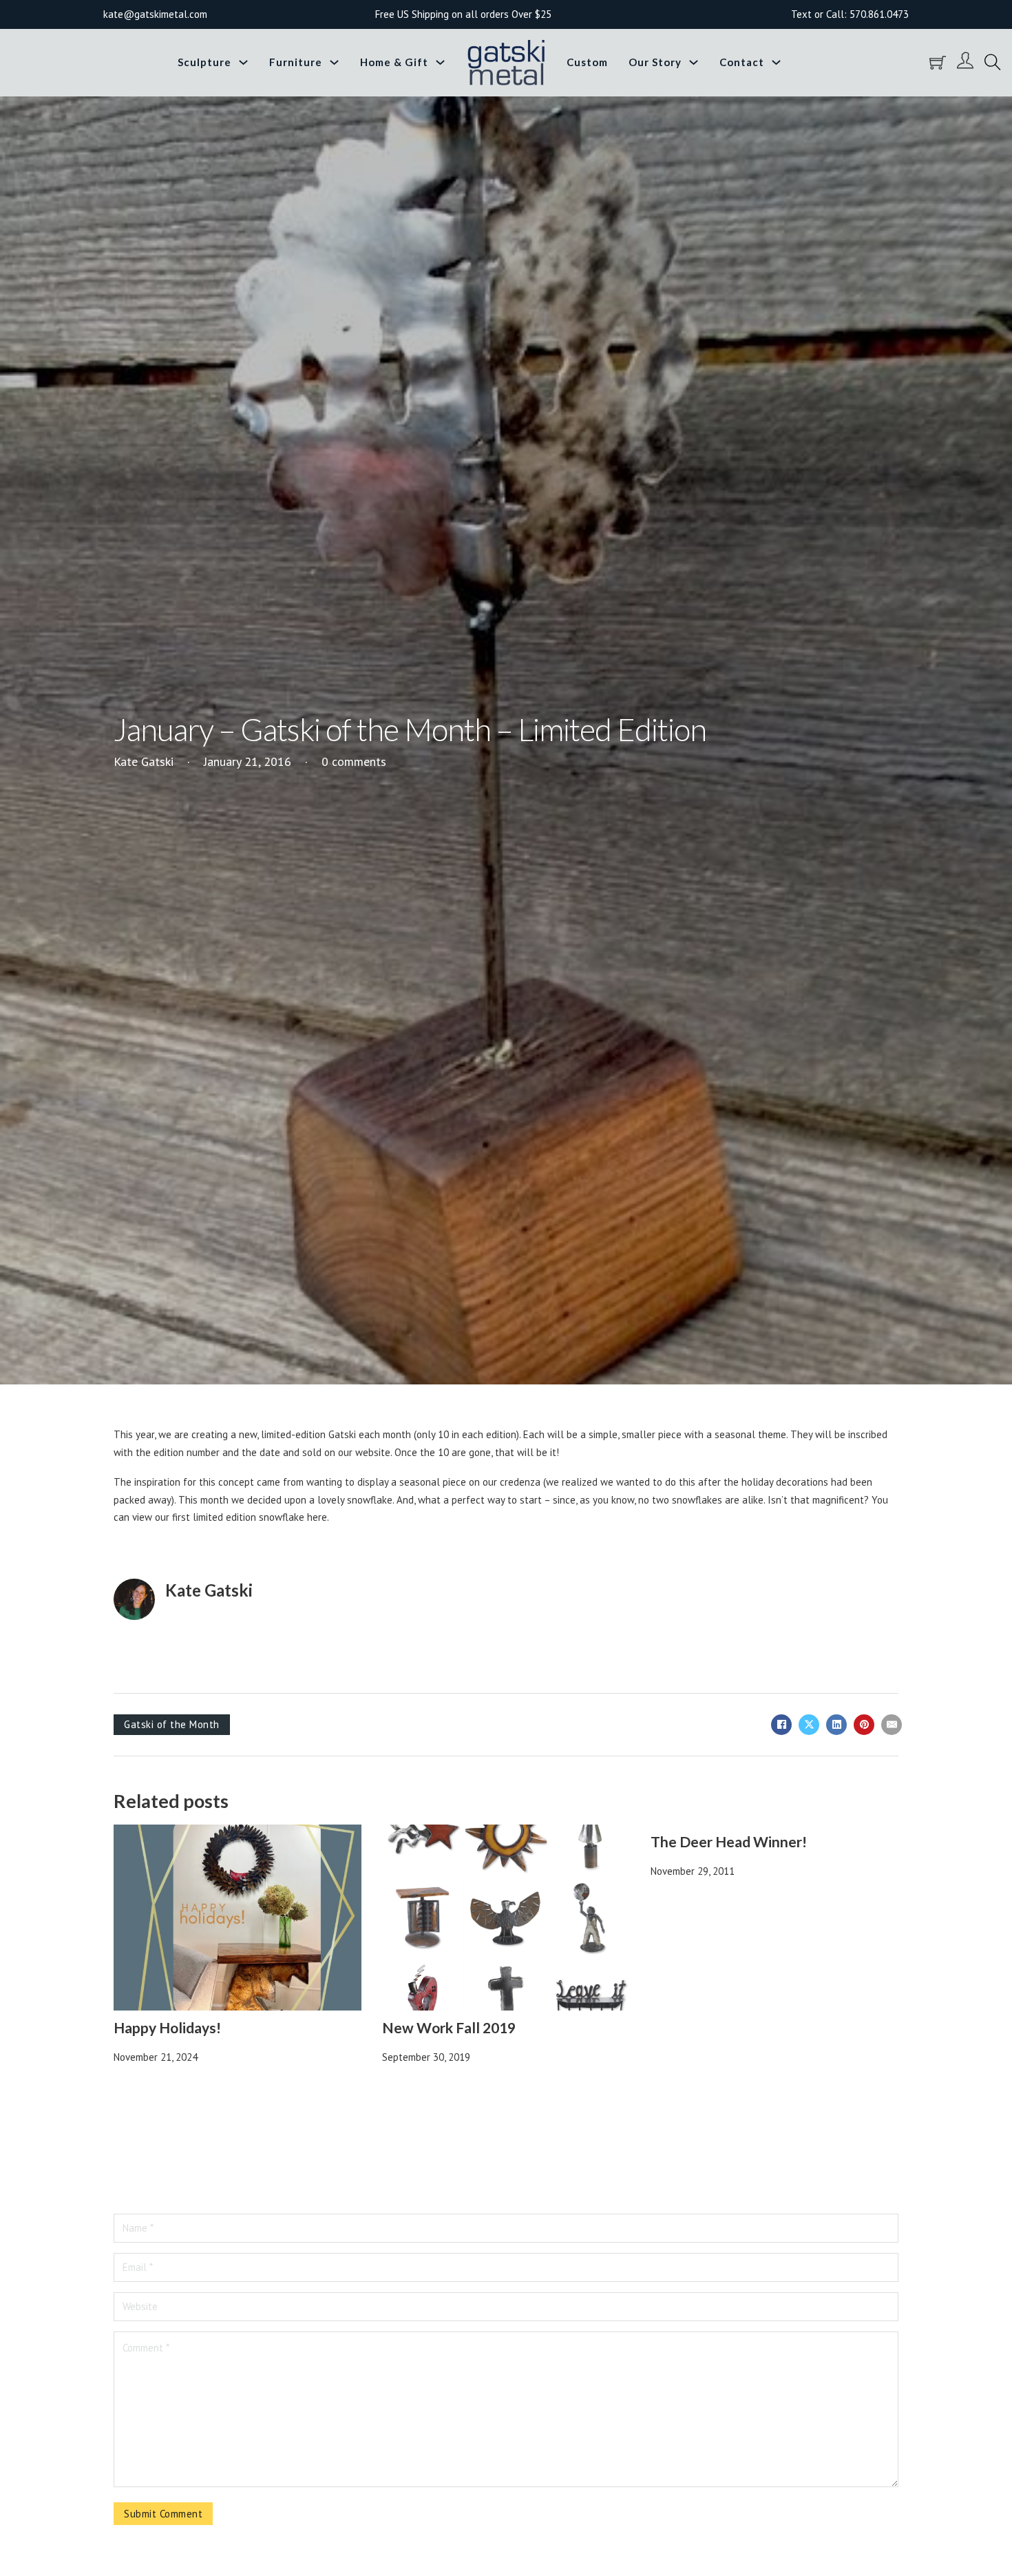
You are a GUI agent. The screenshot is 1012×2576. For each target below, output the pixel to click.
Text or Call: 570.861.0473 (850, 14)
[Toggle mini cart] (938, 63)
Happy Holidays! (167, 2027)
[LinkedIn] (836, 1725)
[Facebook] (781, 1725)
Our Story (655, 62)
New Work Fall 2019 (449, 2027)
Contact (742, 62)
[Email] (892, 1725)
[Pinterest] (864, 1725)
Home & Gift (394, 62)
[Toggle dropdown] (243, 62)
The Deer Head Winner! (729, 1841)
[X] (809, 1725)
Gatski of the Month (172, 1724)
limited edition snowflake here (260, 1517)
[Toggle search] (993, 63)
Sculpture (204, 62)
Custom (587, 62)
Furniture (296, 62)
